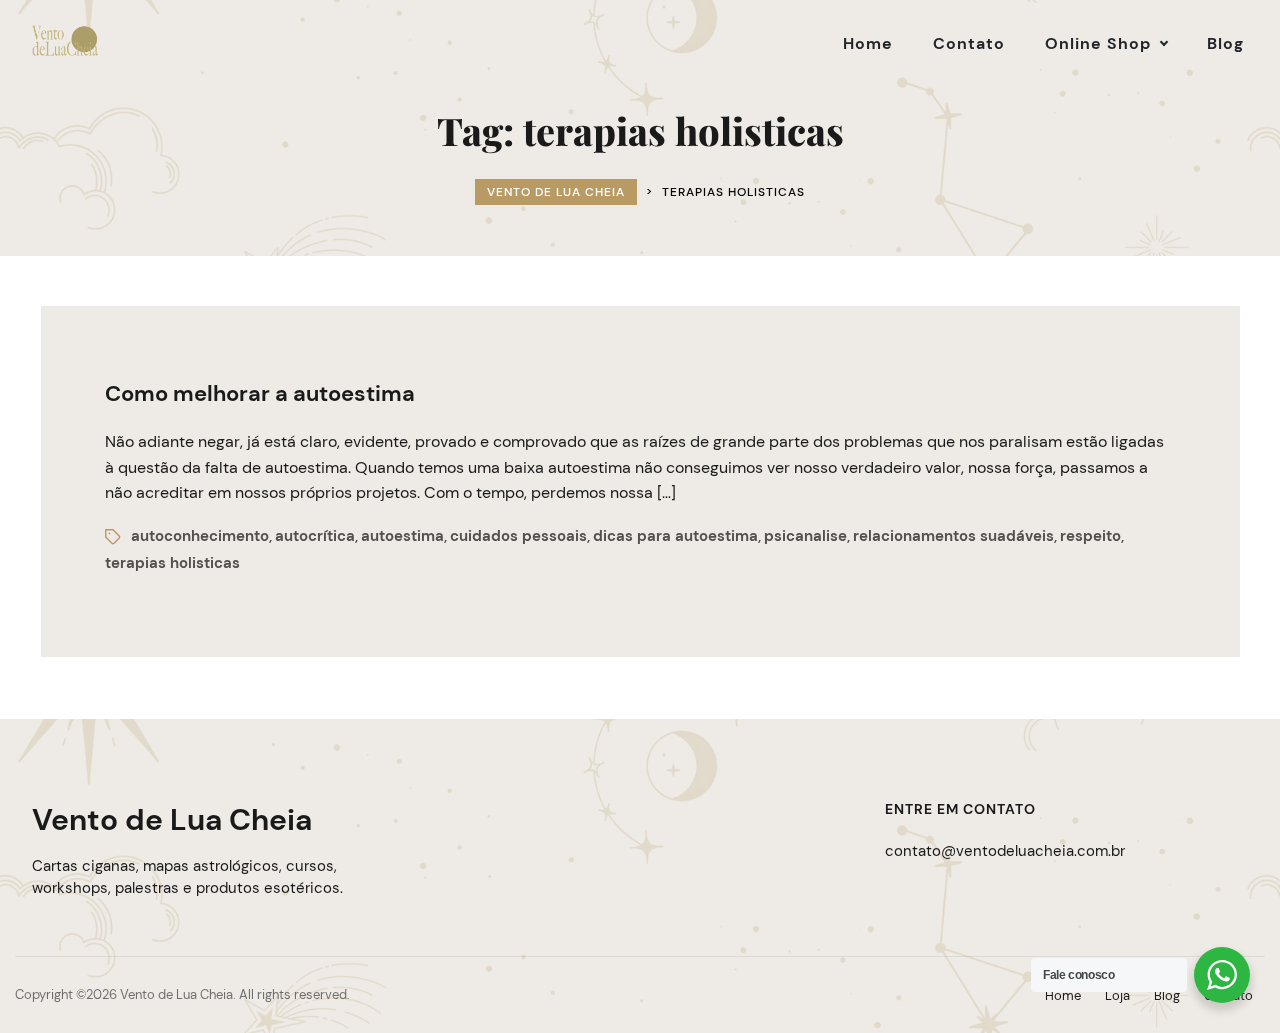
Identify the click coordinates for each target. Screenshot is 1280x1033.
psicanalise (805, 536)
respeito (1090, 536)
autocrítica (315, 536)
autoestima (402, 536)
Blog (1167, 995)
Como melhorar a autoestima (260, 393)
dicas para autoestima (675, 536)
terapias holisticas (172, 563)
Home (1063, 995)
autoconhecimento (200, 536)
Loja (1117, 995)
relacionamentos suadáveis (953, 536)
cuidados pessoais (518, 536)
